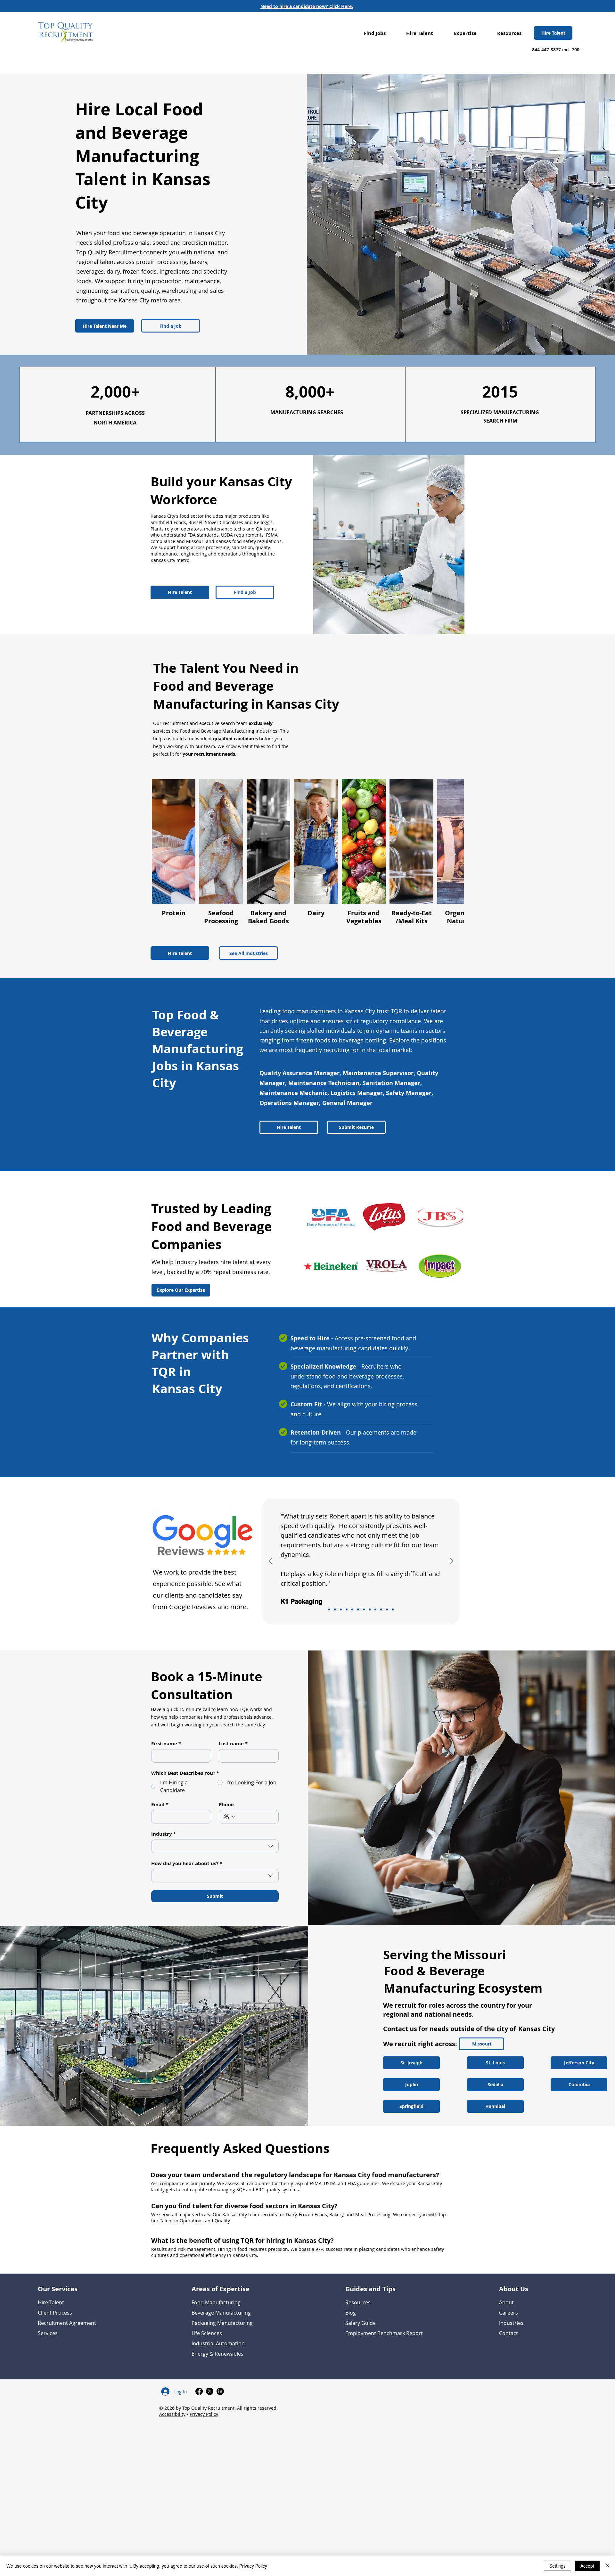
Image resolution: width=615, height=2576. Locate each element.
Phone (226, 1805)
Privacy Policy (204, 2414)
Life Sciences (207, 2333)
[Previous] (271, 1561)
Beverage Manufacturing (221, 2313)
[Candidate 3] (393, 1609)
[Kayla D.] (387, 1609)
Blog (351, 2313)
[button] (375, 33)
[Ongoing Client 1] (341, 1609)
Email (160, 1805)
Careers (508, 2313)
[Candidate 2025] (347, 1609)
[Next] (451, 1561)
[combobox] (215, 1846)
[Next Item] (453, 855)
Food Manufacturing (216, 2302)
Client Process (55, 2313)
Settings (558, 2566)
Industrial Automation (218, 2343)
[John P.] (381, 1609)
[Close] (607, 2566)
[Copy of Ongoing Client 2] (358, 1609)
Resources (358, 2302)
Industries (511, 2323)
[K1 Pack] (329, 1609)
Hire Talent (51, 2302)
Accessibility (172, 2414)
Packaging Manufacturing (222, 2323)
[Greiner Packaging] (335, 1609)
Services (48, 2333)
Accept (587, 2566)
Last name (233, 1744)
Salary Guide (361, 2323)
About (506, 2302)
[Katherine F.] (364, 1609)
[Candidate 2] (370, 1609)
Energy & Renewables (217, 2354)
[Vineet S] (352, 1609)
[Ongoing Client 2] (375, 1609)
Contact (508, 2333)
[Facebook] (199, 2391)
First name (166, 1744)
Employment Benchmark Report (384, 2333)
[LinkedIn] (220, 2391)
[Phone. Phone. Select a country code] (229, 1817)
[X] (210, 2391)
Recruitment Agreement (67, 2323)
